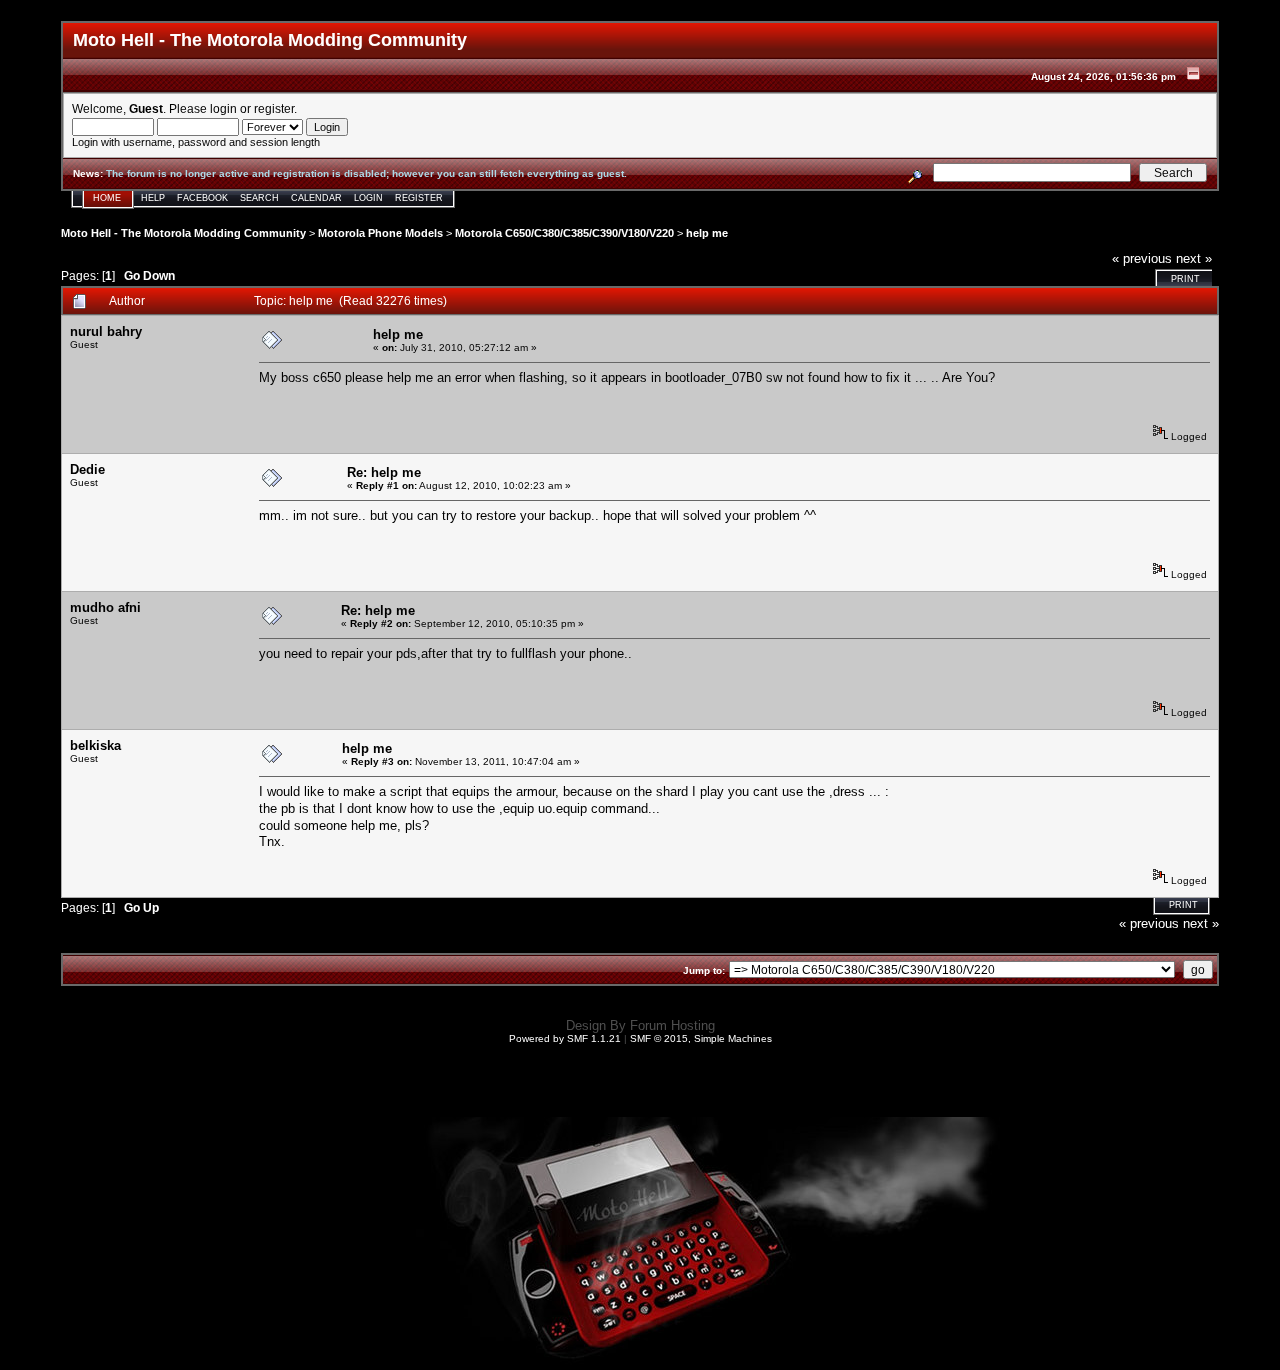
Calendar (316, 198)
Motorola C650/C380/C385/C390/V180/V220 (564, 233)
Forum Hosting (672, 1025)
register (274, 108)
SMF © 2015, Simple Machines (701, 1038)
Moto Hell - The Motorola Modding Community (183, 233)
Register (419, 198)
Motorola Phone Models (380, 233)
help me (707, 233)
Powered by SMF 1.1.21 (565, 1038)
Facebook (202, 198)
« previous (1142, 258)
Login (368, 198)
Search (259, 198)
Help (153, 198)
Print (1185, 279)
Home (107, 198)
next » (1194, 258)
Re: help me (384, 472)
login (223, 108)
